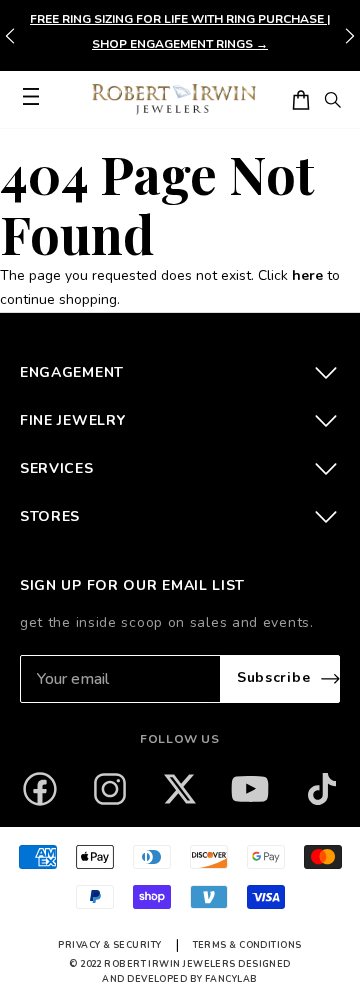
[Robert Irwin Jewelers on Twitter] (180, 789)
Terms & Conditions (247, 945)
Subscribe (273, 678)
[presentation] (350, 36)
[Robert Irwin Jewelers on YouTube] (250, 789)
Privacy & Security (109, 945)
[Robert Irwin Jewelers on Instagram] (110, 789)
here (307, 275)
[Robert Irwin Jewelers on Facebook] (40, 789)
